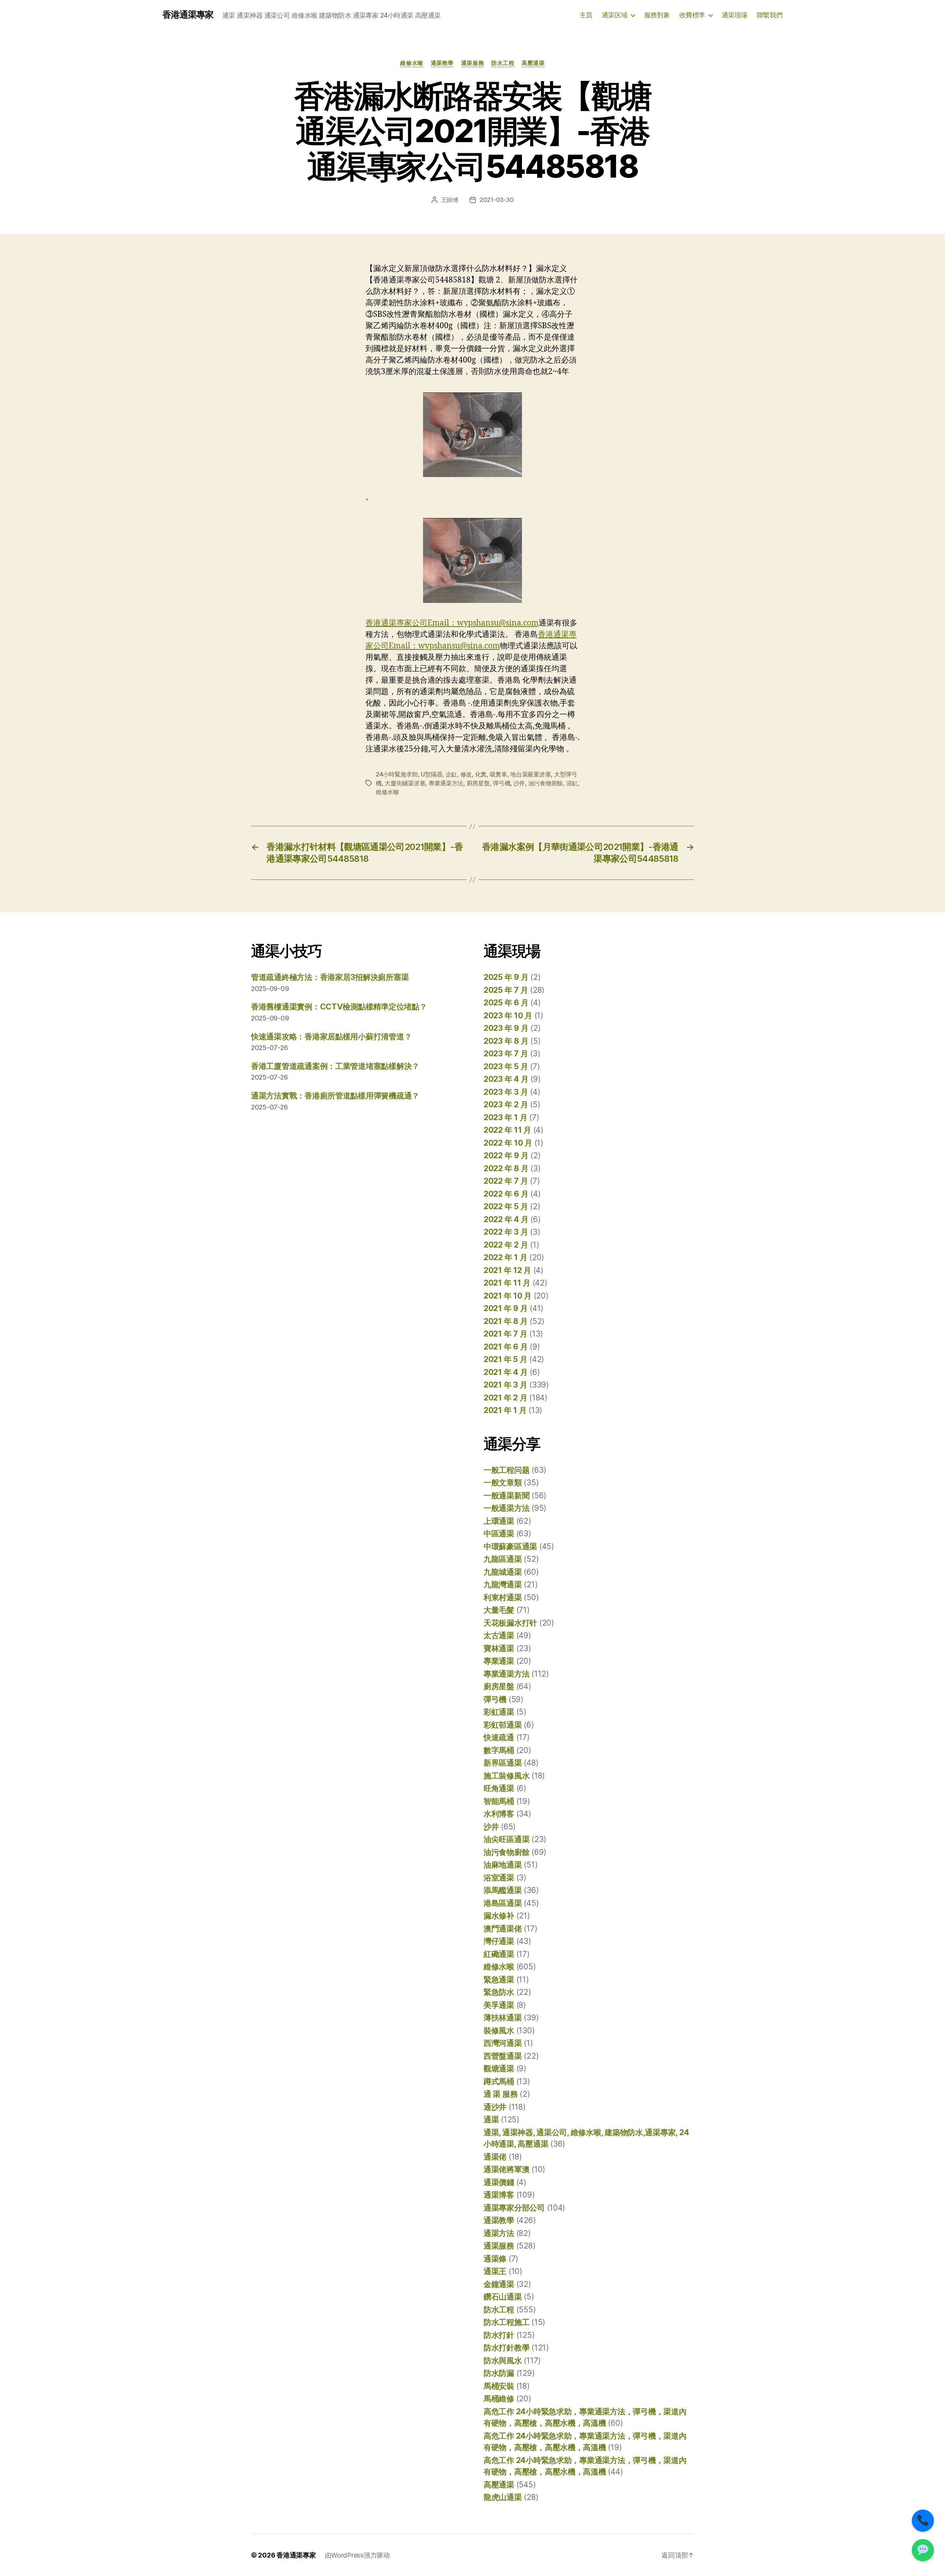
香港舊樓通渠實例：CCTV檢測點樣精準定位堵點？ (339, 1007)
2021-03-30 (496, 200)
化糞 (481, 774)
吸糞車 (499, 774)
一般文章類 (503, 1483)
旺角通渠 (499, 1788)
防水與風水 (503, 2361)
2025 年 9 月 (506, 977)
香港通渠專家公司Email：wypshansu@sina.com (452, 623)
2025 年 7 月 (506, 990)
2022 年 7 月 (506, 1181)
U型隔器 (432, 774)
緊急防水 (499, 1992)
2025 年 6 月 (506, 1003)
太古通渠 (499, 1635)
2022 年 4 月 (506, 1219)
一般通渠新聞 (506, 1495)
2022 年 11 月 (507, 1130)
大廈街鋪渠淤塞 (405, 783)
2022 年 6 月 (506, 1194)
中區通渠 (499, 1534)
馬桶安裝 (499, 2386)
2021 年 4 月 (506, 1372)
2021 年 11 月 (507, 1283)
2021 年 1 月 (505, 1410)
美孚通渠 (499, 2005)
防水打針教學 (506, 2348)
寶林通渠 (499, 1648)
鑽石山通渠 (503, 2297)
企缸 (451, 774)
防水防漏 (499, 2373)
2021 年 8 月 (506, 1321)
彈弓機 (501, 783)
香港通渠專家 (188, 15)
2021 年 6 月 (506, 1347)
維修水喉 (412, 63)
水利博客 (499, 1814)
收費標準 (692, 15)
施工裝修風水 (506, 1776)
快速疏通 (499, 1737)
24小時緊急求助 (397, 774)
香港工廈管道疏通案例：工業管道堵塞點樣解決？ (335, 1066)
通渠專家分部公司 (514, 2208)
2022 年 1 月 (505, 1257)
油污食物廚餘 (546, 783)
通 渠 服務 (501, 2094)
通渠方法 (499, 2233)
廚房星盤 (478, 783)
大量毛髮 (499, 1610)
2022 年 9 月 (506, 1155)
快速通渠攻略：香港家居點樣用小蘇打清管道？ (331, 1037)
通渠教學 (442, 63)
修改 (466, 774)
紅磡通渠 (499, 1954)
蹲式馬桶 (499, 2081)
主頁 (586, 15)
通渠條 (495, 2259)
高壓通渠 (533, 63)
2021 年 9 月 (506, 1308)
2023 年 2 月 (506, 1105)
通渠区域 (615, 15)
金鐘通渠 (499, 2284)
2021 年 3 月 (505, 1385)
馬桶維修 (499, 2399)
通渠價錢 (499, 2182)
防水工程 (503, 63)
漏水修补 (499, 1916)
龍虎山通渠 (503, 2497)
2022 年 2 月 (506, 1245)
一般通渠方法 (506, 1508)
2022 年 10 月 (508, 1143)
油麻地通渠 (503, 1865)
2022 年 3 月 (506, 1232)
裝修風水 (499, 2030)
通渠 (491, 2119)
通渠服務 (472, 63)
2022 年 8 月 (506, 1168)
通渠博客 (499, 2195)
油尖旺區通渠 (506, 1839)
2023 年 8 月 (506, 1041)
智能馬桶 (499, 1801)
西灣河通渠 (503, 2043)
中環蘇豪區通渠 (510, 1546)
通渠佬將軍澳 (506, 2169)
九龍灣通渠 (503, 1584)
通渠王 (495, 2271)
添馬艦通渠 (503, 1890)
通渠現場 (735, 15)
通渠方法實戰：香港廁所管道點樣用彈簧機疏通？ (335, 1096)
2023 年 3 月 (506, 1092)
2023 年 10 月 (508, 1016)
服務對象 (657, 15)
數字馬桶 (499, 1750)
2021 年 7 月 (505, 1334)
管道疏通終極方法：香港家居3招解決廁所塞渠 (330, 977)
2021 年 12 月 (507, 1270)
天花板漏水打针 (510, 1623)
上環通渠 (499, 1521)
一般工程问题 (506, 1470)
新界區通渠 (503, 1763)
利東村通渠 (503, 1597)
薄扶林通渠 (503, 2018)
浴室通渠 (499, 1878)
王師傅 (450, 200)
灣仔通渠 (499, 1941)
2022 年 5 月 (506, 1206)
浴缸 (572, 783)
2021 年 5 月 (505, 1359)
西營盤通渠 (503, 2056)
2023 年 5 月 (506, 1066)
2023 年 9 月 (506, 1028)
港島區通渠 (503, 1903)
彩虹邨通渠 (503, 1725)
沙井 (519, 783)
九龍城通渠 (503, 1572)
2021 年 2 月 (505, 1398)
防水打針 (499, 2335)
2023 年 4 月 (506, 1079)
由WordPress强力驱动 (357, 2555)
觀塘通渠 (499, 2069)
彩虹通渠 (499, 1712)
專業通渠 (499, 1661)
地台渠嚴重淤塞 (530, 774)
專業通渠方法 (446, 783)
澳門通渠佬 (503, 1929)
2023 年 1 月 (505, 1117)
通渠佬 (495, 2157)
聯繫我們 (770, 15)
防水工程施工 (506, 2322)
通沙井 (495, 2107)
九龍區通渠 (503, 1559)
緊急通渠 (499, 1980)
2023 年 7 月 (506, 1054)
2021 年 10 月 (508, 1296)
